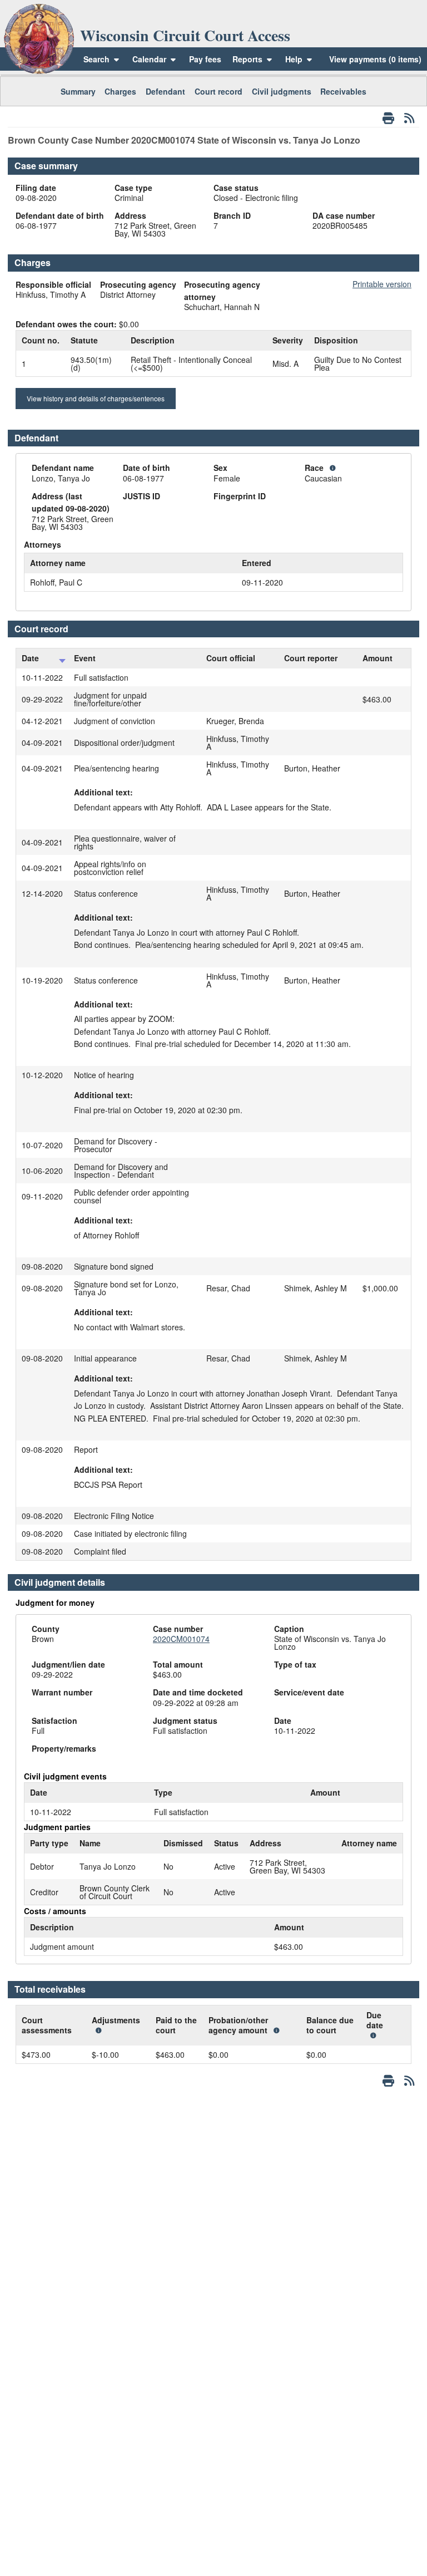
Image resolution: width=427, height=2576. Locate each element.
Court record (219, 91)
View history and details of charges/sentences (96, 398)
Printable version (382, 284)
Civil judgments (282, 91)
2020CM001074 (181, 1639)
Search (96, 59)
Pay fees (205, 59)
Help (295, 59)
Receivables (343, 91)
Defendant (165, 91)
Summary (78, 91)
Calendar (149, 59)
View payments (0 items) (375, 59)
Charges (120, 91)
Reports (247, 59)
